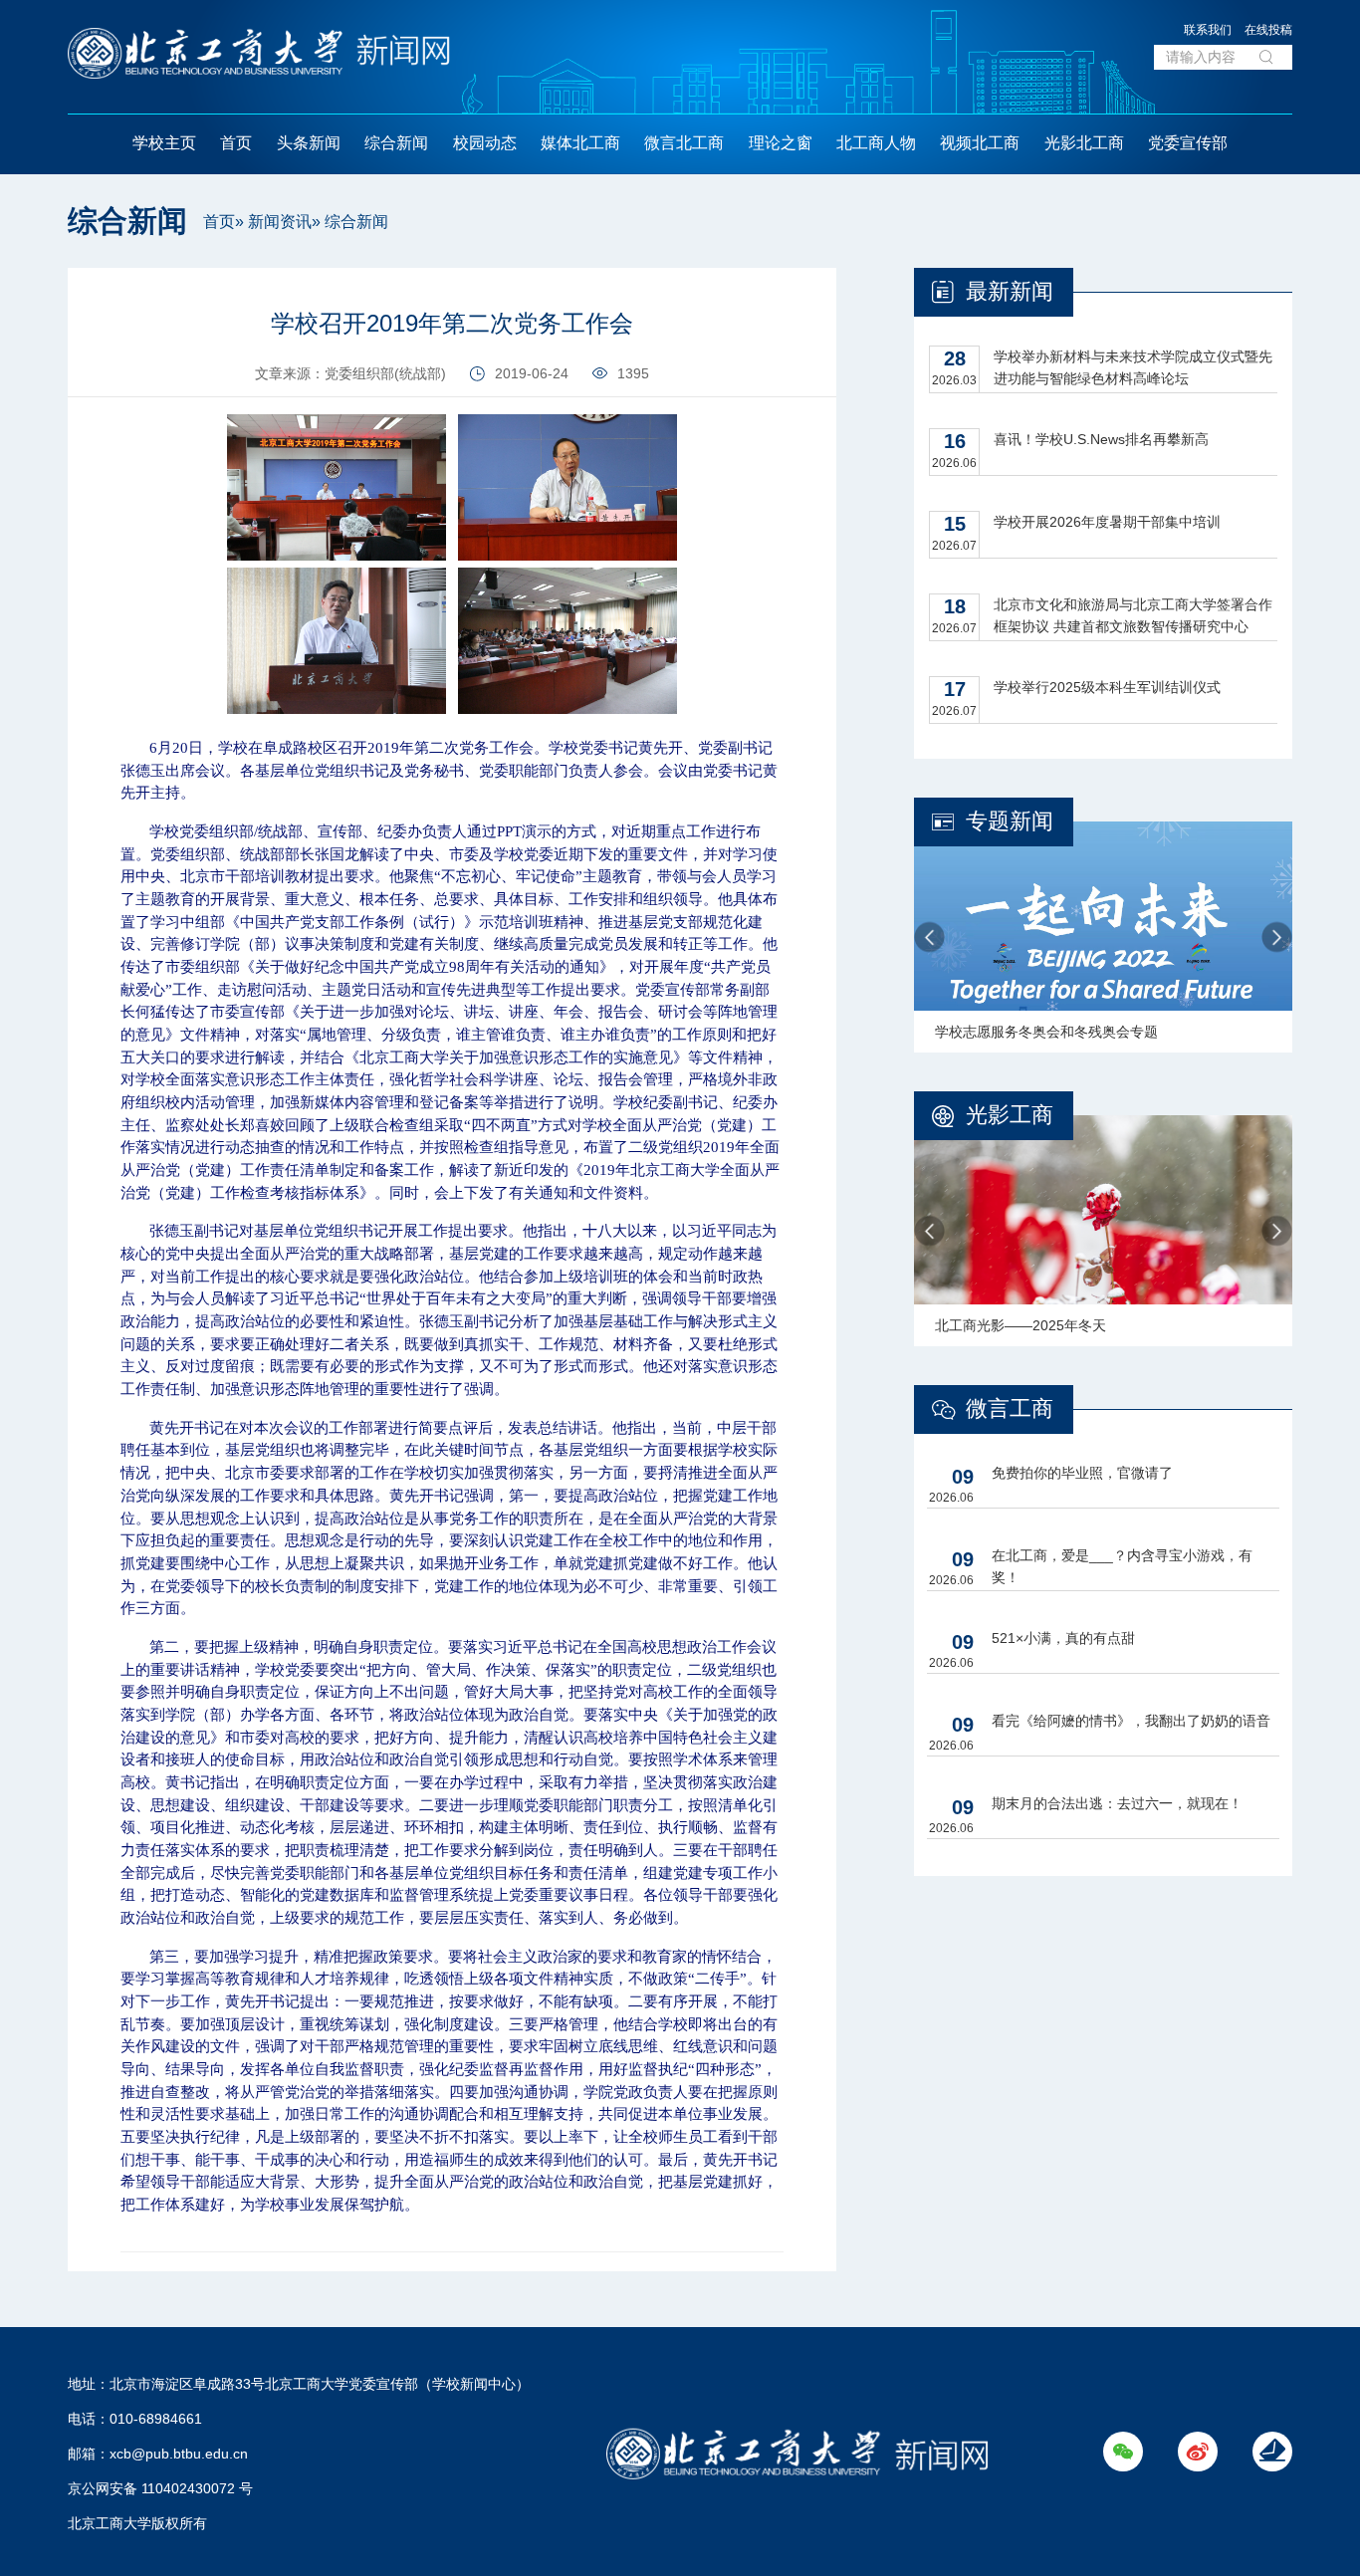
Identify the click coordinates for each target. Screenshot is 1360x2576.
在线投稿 (1268, 30)
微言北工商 (684, 143)
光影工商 (1010, 1115)
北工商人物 (876, 143)
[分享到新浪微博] (24, 335)
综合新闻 (396, 143)
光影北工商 (1084, 143)
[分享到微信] (24, 290)
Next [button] (1277, 937)
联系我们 (1208, 30)
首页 (236, 143)
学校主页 (164, 143)
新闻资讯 (280, 222)
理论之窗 (781, 143)
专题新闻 (1010, 821)
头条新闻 (309, 143)
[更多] (24, 380)
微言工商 (1010, 1408)
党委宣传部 (1188, 143)
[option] (1103, 937)
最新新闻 (1010, 291)
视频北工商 (980, 143)
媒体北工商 (580, 143)
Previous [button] (929, 937)
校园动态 (485, 143)
